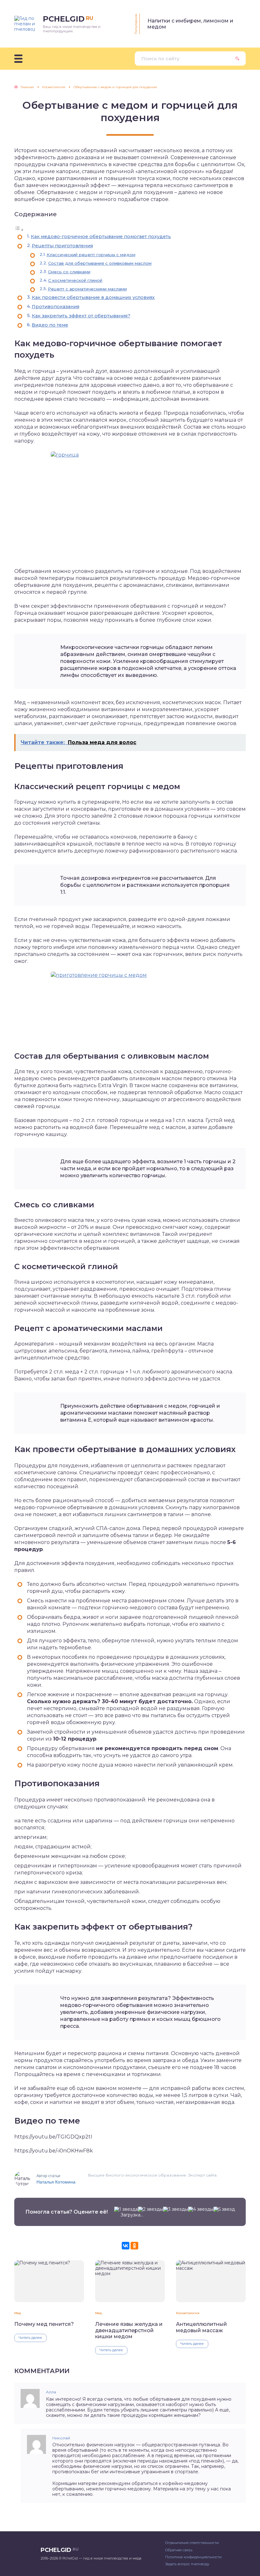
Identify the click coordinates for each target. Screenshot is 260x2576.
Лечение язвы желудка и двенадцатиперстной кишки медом (129, 2330)
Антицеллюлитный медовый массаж (201, 2327)
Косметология (188, 2313)
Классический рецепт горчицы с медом (91, 255)
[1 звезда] (126, 2209)
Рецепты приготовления (62, 246)
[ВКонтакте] (126, 2246)
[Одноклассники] (134, 2246)
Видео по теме (50, 325)
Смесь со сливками (69, 272)
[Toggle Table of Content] (19, 230)
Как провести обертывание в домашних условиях (93, 297)
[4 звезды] (201, 2209)
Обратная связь (179, 2550)
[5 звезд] (224, 2209)
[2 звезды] (150, 2209)
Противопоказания (55, 307)
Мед (18, 2313)
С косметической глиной (75, 280)
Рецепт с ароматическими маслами (87, 289)
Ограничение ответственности (192, 2543)
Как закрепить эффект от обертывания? (81, 316)
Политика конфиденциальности (193, 2557)
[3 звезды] (175, 2209)
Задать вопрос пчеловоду (187, 2564)
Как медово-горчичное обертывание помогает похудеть (101, 237)
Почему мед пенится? (44, 2324)
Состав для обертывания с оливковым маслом (100, 263)
